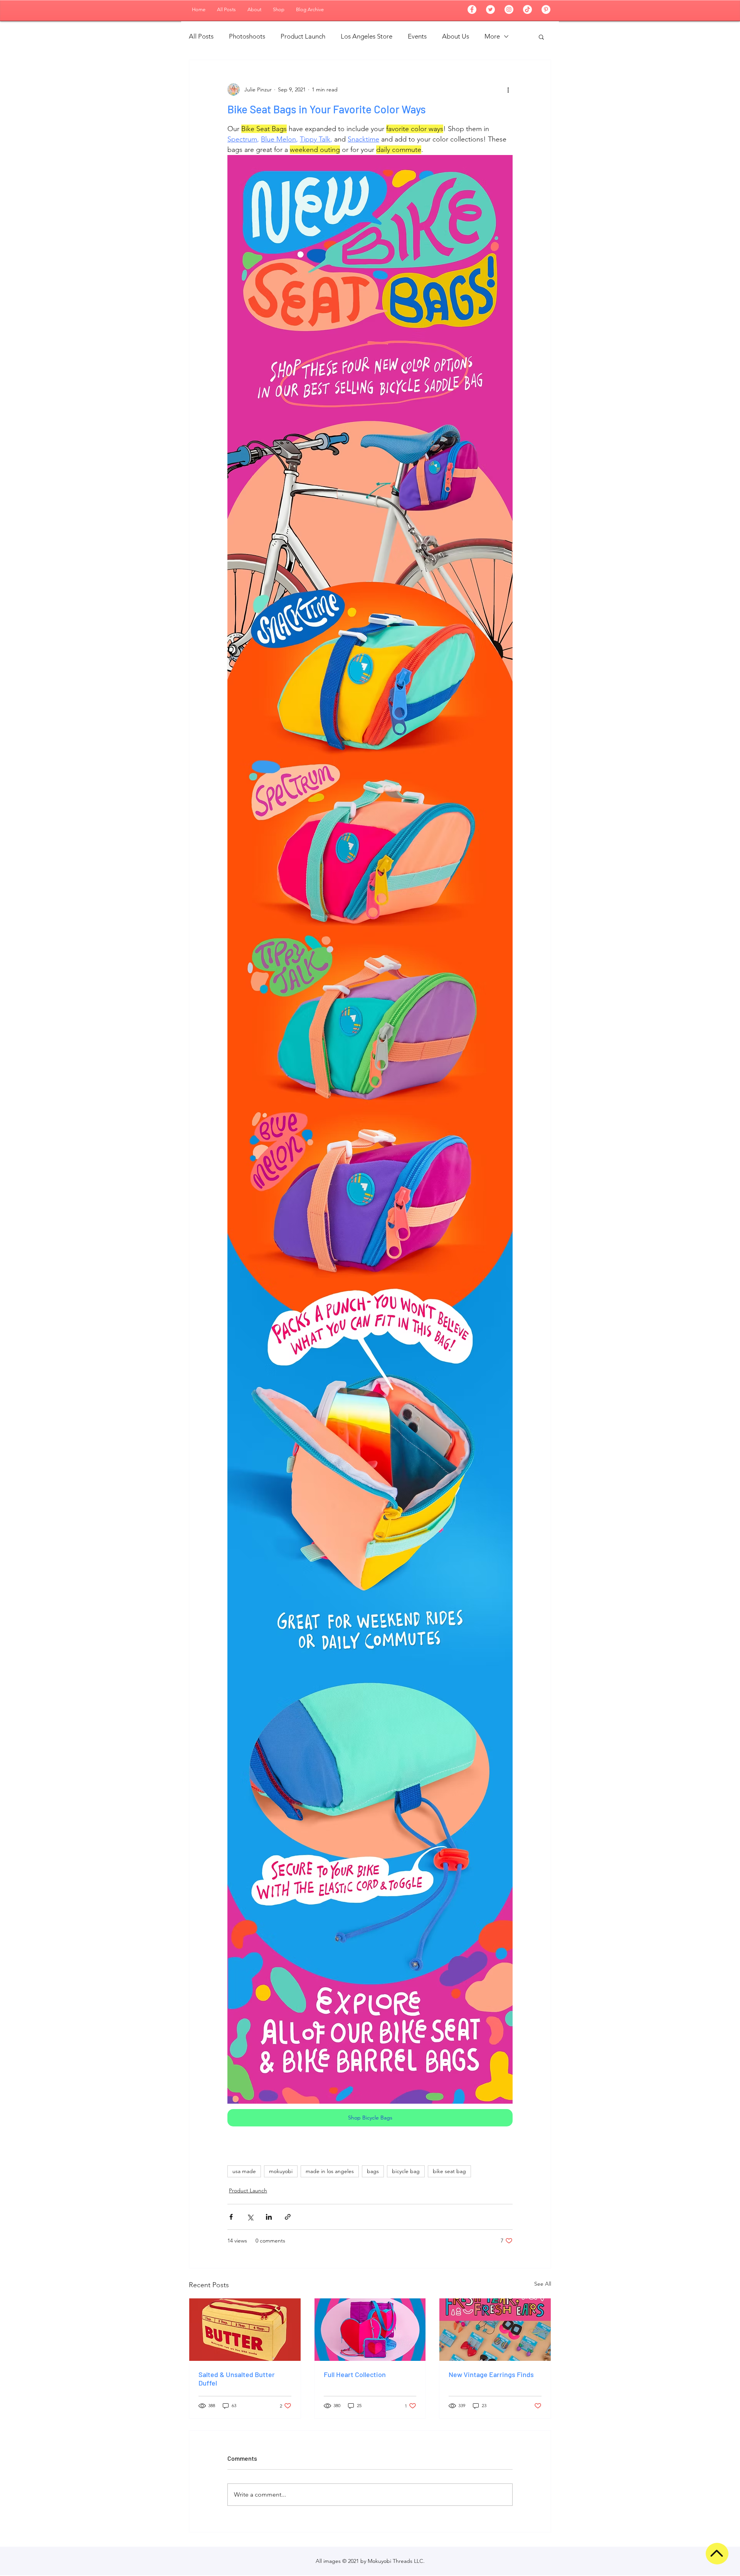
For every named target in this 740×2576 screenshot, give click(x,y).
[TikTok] (527, 9)
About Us (456, 36)
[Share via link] (288, 2217)
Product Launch (303, 36)
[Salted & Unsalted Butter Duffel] (245, 2330)
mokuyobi (281, 2171)
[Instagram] (509, 9)
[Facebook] (472, 9)
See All (543, 2284)
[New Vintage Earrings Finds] (495, 2330)
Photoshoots (247, 36)
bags (373, 2171)
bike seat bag (449, 2171)
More (492, 36)
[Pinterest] (546, 9)
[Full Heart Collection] (370, 2330)
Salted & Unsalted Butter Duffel (237, 2379)
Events (417, 36)
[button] (541, 37)
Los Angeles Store (367, 36)
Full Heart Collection (355, 2374)
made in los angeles (330, 2171)
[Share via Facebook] (231, 2217)
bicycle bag (406, 2171)
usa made (244, 2171)
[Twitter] (490, 9)
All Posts (201, 36)
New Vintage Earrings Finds (491, 2374)
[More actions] (508, 89)
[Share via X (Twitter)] (250, 2217)
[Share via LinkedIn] (269, 2217)
